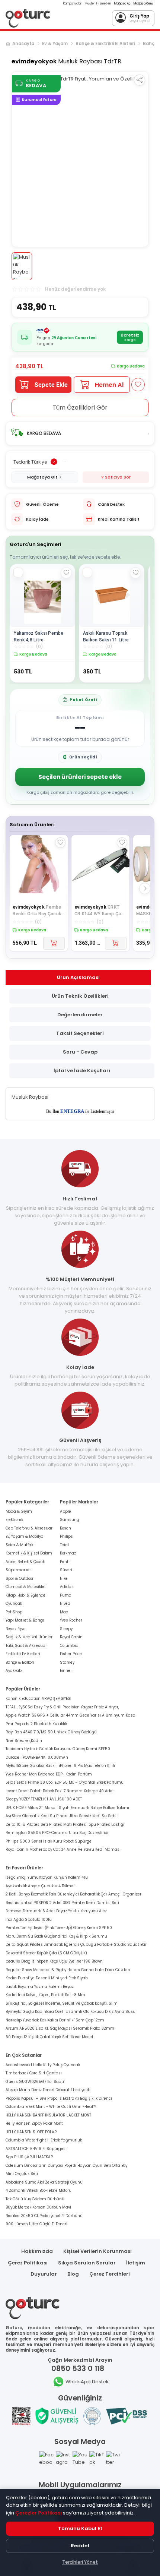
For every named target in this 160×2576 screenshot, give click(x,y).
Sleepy (66, 1629)
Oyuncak (14, 1603)
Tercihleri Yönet (80, 2562)
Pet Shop (14, 1612)
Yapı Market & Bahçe (25, 1620)
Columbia (69, 1646)
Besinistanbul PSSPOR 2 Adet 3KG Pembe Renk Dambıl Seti (62, 1903)
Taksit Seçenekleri (80, 1033)
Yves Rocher (71, 1620)
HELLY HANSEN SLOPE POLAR (31, 2132)
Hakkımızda (37, 2251)
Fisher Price (71, 1654)
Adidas (67, 1587)
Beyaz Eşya (16, 1629)
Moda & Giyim (19, 1511)
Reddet (80, 2546)
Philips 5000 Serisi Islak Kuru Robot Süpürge (49, 1841)
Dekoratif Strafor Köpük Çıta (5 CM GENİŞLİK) (46, 1953)
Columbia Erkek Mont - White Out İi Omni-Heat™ (51, 2107)
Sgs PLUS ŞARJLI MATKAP (29, 2157)
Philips (66, 1536)
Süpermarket (18, 1570)
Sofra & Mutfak (19, 1545)
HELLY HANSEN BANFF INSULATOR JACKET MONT (48, 2115)
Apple (65, 1511)
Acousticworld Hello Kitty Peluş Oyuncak (43, 2065)
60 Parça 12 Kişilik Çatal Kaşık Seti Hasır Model (49, 2037)
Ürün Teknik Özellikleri (80, 996)
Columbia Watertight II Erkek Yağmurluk (44, 2140)
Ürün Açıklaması (78, 977)
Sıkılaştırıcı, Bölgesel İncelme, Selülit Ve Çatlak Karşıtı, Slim (62, 2003)
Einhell (66, 1671)
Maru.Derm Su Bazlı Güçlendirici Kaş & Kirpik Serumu (56, 1936)
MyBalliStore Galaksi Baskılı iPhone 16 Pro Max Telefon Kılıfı (60, 1766)
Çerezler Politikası (39, 2513)
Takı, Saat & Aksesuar (26, 1646)
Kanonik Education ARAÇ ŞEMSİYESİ (38, 1699)
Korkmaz (68, 1553)
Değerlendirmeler (80, 1015)
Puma (66, 1595)
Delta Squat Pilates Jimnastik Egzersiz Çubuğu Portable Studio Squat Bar (76, 1944)
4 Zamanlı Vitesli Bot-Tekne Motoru (39, 2190)
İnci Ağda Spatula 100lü (29, 1920)
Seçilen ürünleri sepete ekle (80, 777)
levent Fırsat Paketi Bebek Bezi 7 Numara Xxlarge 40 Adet (60, 1791)
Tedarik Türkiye (30, 462)
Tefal (64, 1545)
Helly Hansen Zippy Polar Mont (34, 2123)
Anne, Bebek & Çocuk (25, 1562)
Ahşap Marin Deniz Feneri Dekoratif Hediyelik (48, 2090)
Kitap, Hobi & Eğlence (25, 1595)
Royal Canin (71, 1637)
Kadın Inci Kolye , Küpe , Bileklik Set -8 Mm (45, 1995)
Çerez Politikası (28, 2263)
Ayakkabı (14, 1671)
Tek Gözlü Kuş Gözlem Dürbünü (35, 2199)
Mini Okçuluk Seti (22, 2174)
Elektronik (14, 1520)
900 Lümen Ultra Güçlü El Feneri (36, 2224)
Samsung (70, 1520)
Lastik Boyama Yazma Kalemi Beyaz (40, 1987)
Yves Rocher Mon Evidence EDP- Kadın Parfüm (49, 1774)
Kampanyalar (73, 4)
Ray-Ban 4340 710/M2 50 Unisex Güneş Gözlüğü (51, 1732)
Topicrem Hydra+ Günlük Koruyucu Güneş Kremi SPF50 (58, 1749)
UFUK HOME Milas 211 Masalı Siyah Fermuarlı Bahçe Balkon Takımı (67, 1808)
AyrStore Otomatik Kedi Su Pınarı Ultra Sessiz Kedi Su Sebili (62, 1816)
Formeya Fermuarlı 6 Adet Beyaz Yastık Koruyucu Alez (56, 1911)
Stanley (67, 1662)
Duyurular (44, 2274)
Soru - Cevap (80, 1052)
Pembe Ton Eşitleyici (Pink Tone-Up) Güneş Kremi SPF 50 (59, 1928)
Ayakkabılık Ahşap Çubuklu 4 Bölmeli (41, 1886)
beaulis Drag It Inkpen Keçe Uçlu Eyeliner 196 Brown (54, 1961)
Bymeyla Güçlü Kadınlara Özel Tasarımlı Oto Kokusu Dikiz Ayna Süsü (71, 2012)
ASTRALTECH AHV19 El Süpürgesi (36, 2149)
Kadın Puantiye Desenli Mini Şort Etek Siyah (47, 1978)
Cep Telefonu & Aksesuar (29, 1528)
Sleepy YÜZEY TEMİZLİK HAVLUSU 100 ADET (44, 1799)
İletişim (136, 2263)
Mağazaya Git (42, 477)
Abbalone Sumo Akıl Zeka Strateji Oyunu (44, 2182)
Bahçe (150, 44)
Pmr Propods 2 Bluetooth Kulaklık (36, 1724)
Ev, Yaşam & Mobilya (25, 1536)
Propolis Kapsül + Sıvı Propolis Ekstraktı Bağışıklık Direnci (59, 2098)
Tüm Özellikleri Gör (80, 408)
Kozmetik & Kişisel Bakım (29, 1553)
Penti (65, 1562)
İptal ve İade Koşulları (82, 1071)
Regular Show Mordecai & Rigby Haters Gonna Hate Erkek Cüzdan (68, 1970)
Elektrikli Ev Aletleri (23, 1654)
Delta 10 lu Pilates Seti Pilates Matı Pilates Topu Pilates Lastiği (65, 1824)
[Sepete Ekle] (54, 943)
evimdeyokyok (34, 61)
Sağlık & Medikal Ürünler (29, 1637)
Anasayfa (23, 44)
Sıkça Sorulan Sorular (87, 2263)
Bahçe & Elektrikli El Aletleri (105, 44)
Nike (64, 1579)
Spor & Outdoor (20, 1579)
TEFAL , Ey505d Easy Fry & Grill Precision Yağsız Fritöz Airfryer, (62, 1707)
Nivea (65, 1603)
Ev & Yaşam (55, 44)
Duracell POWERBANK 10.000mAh (37, 1757)
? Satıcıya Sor (116, 477)
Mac (64, 1612)
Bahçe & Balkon (20, 1662)
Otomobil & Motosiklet (26, 1587)
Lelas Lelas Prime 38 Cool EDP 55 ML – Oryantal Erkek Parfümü (65, 1782)
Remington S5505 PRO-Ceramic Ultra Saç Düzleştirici (57, 1833)
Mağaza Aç (122, 4)
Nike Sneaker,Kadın (24, 1741)
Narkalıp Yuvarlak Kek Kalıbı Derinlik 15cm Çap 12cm (55, 2020)
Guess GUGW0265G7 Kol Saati (35, 2082)
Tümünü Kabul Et (80, 2528)
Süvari (66, 1570)
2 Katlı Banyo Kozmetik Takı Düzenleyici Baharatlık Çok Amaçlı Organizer (73, 1894)
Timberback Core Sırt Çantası (34, 2073)
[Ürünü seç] (18, 572)
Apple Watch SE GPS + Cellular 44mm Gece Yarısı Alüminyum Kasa (71, 1715)
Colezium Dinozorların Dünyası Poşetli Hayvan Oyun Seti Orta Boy (66, 2165)
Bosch (65, 1528)
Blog (73, 2274)
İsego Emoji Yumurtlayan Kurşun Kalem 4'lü (47, 1877)
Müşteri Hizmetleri (98, 4)
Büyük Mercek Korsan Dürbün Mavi (38, 2207)
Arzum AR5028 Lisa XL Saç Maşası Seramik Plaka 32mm (60, 2028)
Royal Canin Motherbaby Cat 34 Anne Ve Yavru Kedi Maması (63, 1849)
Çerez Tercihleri (110, 2274)
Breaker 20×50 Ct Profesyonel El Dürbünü (44, 2216)
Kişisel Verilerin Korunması (97, 2251)
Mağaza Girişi (143, 4)
